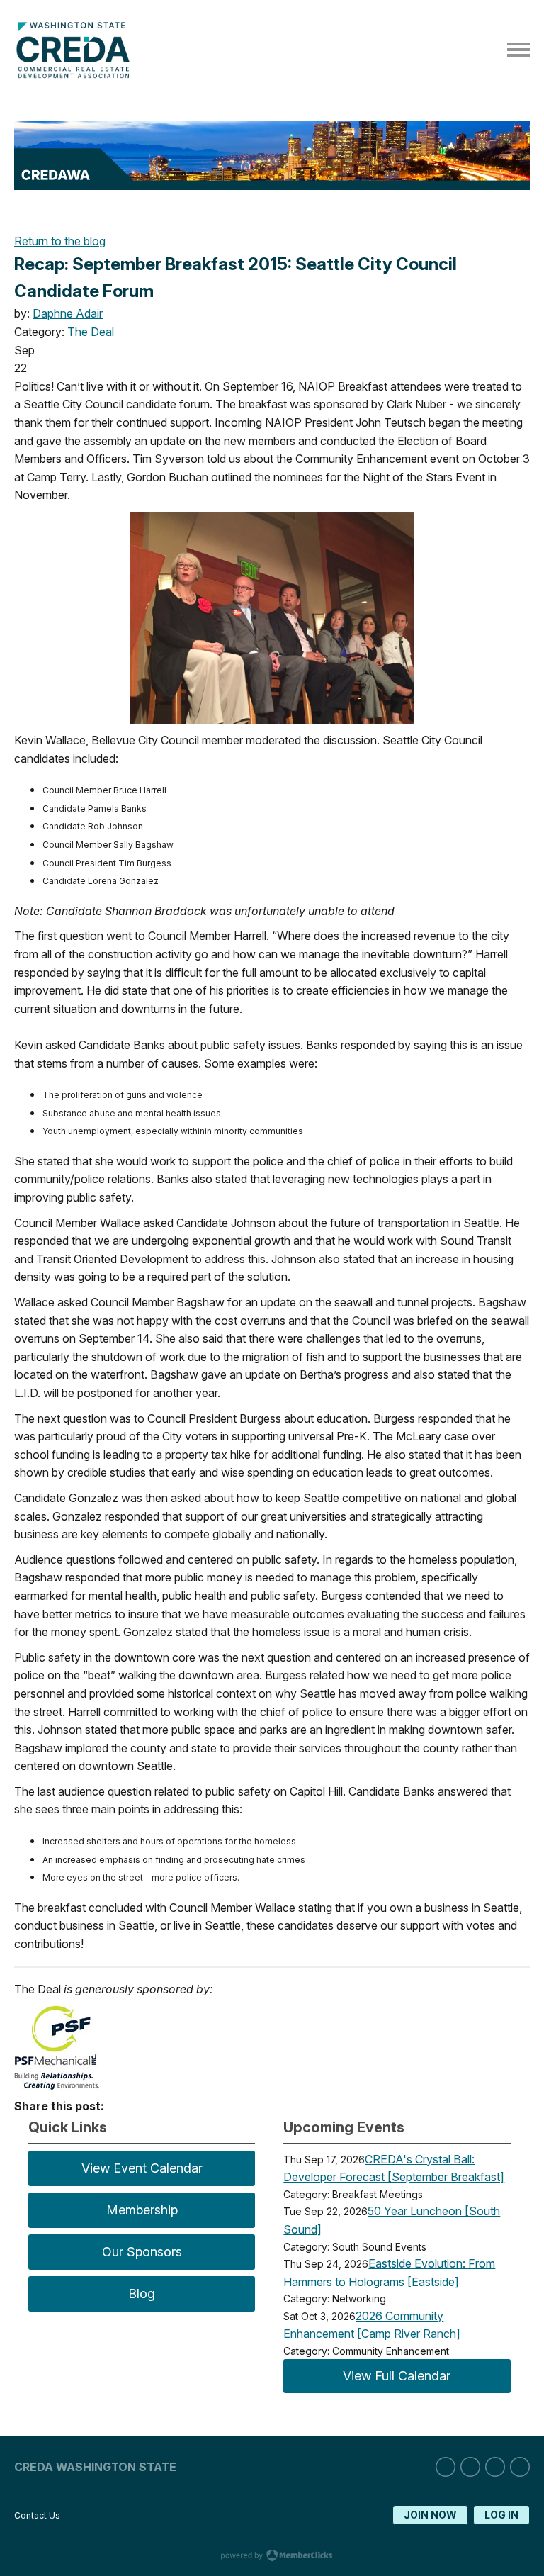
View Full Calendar (397, 2376)
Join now (430, 2515)
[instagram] (470, 2467)
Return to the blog (60, 241)
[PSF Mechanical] (57, 2086)
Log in (501, 2515)
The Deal (91, 332)
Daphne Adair (68, 313)
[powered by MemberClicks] (272, 2557)
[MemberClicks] (76, 74)
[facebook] (495, 2467)
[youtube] (520, 2467)
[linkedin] (446, 2467)
